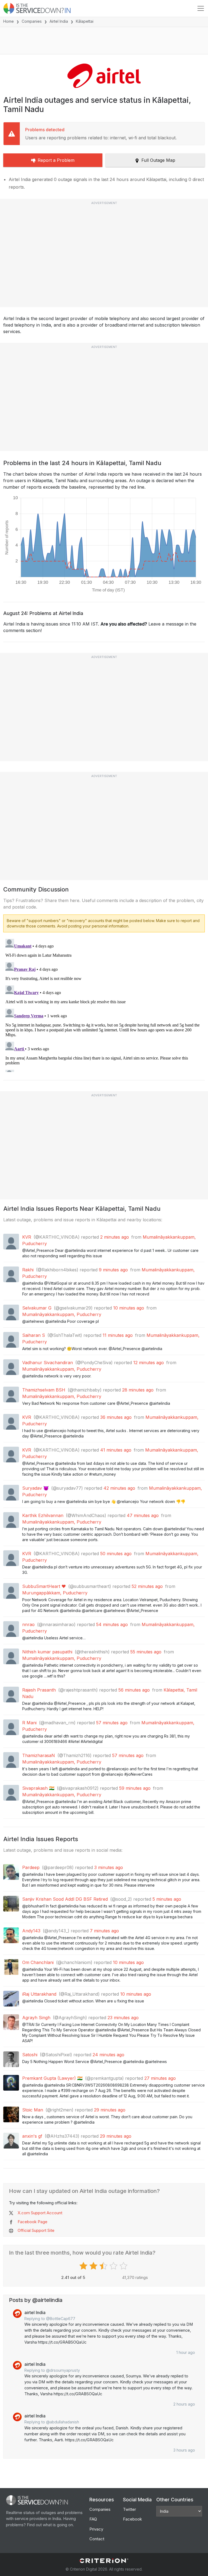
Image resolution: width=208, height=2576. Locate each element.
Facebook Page (32, 2222)
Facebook (132, 2519)
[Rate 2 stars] (94, 2266)
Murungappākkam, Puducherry (55, 1593)
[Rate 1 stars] (84, 2266)
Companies (32, 21)
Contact (97, 2539)
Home (9, 21)
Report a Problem (56, 160)
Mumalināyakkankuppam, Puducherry (62, 1314)
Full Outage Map (158, 160)
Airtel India (59, 21)
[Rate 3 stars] (104, 2266)
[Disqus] (104, 1004)
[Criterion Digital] (104, 2561)
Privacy (96, 2529)
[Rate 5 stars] (124, 2266)
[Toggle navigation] (201, 8)
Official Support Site (36, 2230)
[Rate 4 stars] (114, 2266)
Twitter (129, 2509)
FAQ (93, 2519)
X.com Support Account (40, 2213)
